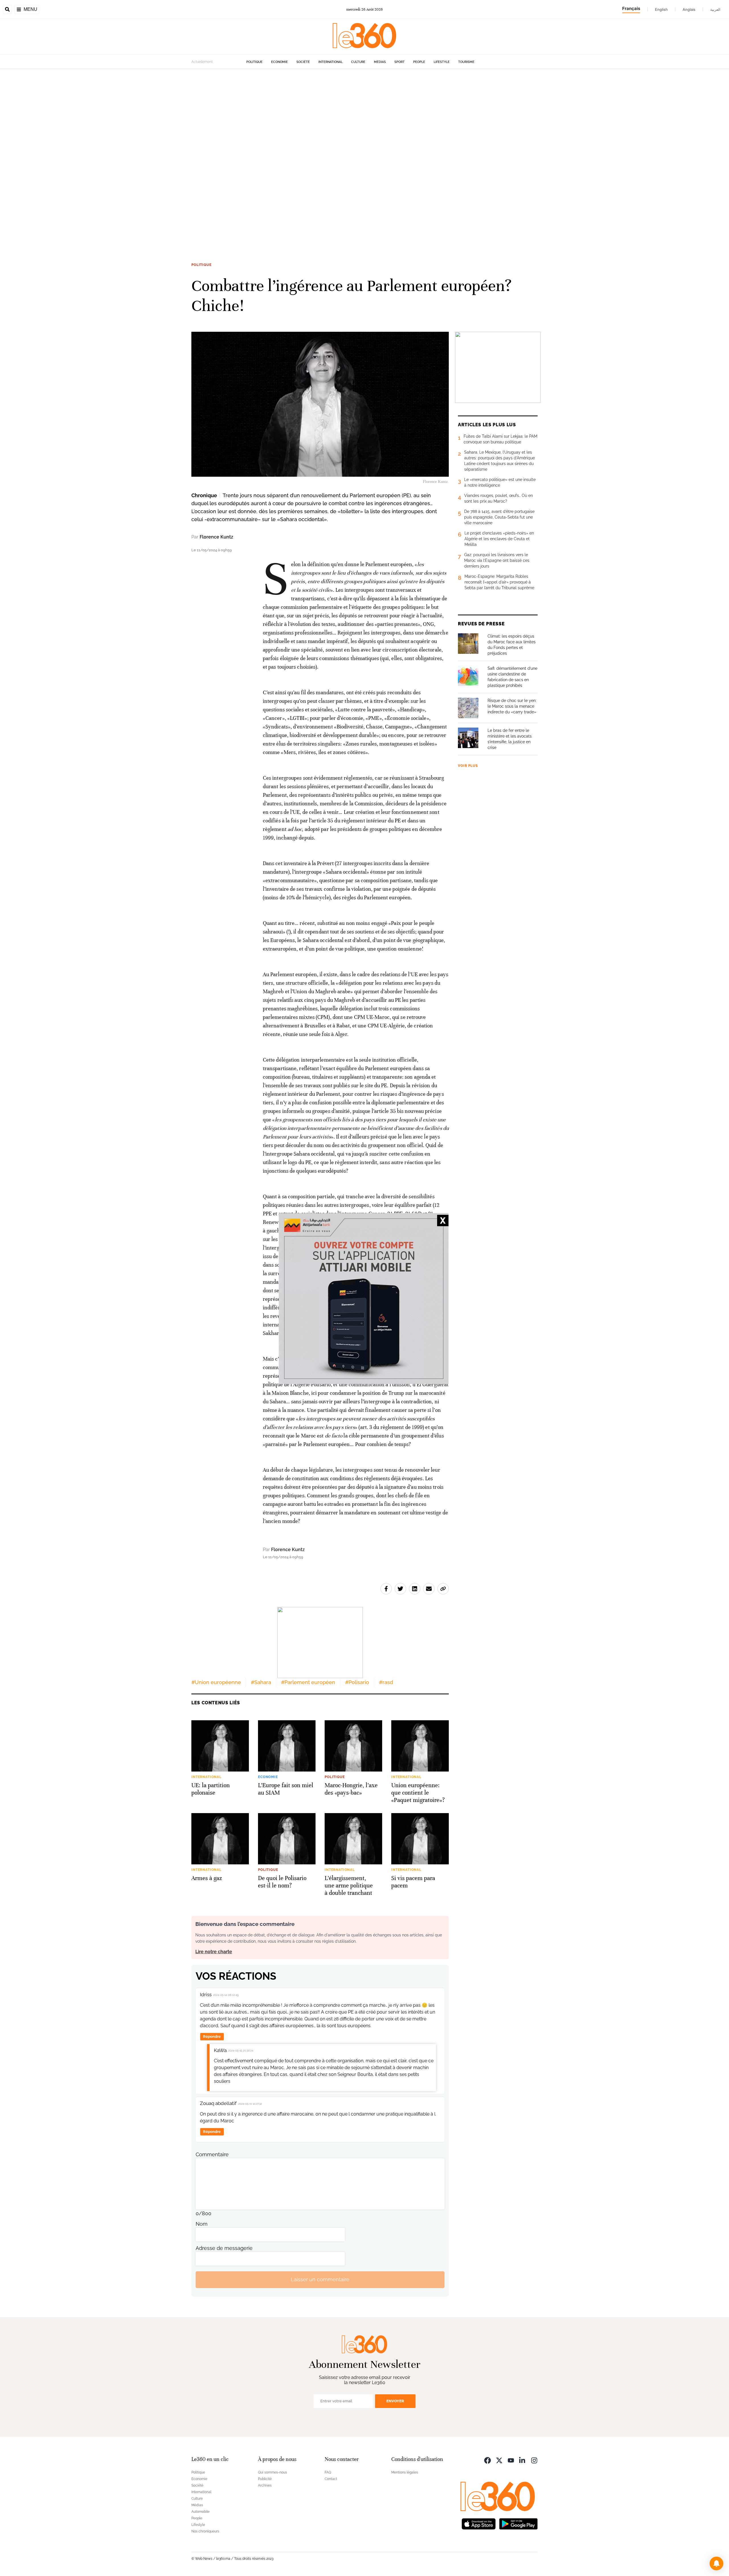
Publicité (265, 2479)
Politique (254, 62)
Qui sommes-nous (273, 2472)
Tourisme (466, 62)
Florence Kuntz (216, 537)
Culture (358, 62)
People (419, 62)
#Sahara (261, 1682)
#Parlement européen (308, 1682)
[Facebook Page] (488, 2460)
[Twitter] (499, 2460)
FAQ (328, 2472)
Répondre (212, 2037)
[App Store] (479, 2523)
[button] (716, 2563)
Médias (380, 62)
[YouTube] (511, 2460)
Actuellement (202, 62)
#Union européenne (216, 1682)
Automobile (200, 2512)
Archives (265, 2485)
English (661, 9)
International (330, 62)
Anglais (689, 9)
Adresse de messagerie (224, 2248)
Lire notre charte (214, 1952)
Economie (279, 62)
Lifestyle (442, 62)
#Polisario (357, 1682)
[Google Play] (518, 2523)
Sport (400, 62)
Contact (331, 2479)
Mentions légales (405, 2472)
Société (303, 62)
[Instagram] (534, 2460)
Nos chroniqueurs (205, 2531)
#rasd (386, 1682)
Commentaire (212, 2154)
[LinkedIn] (523, 2460)
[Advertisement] (171, 154)
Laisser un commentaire (320, 2279)
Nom (202, 2224)
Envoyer (395, 2401)
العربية (715, 9)
